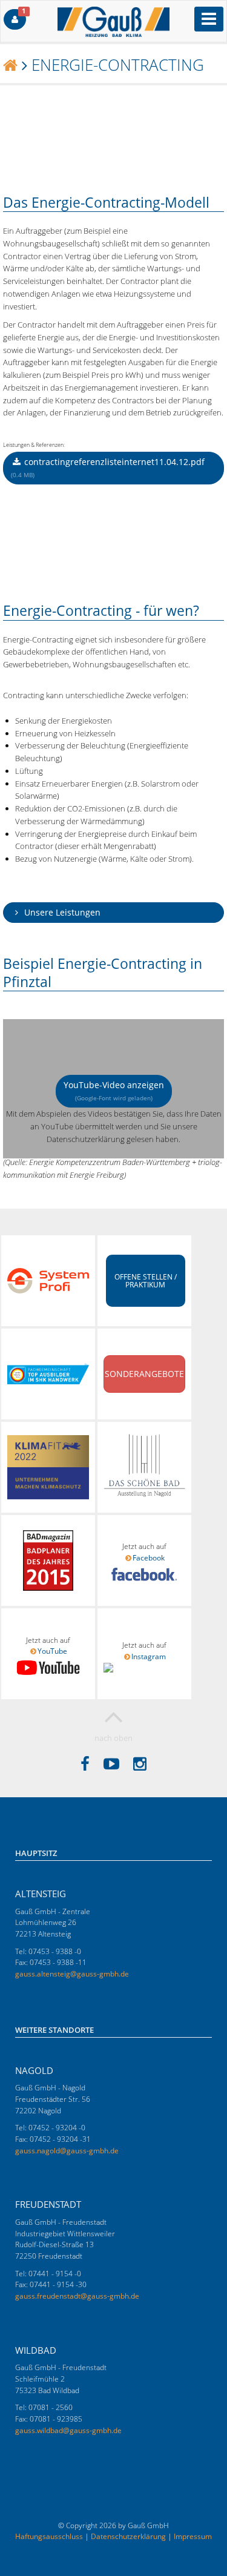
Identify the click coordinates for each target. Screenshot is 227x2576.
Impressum (193, 2536)
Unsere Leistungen (61, 912)
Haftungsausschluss (49, 2536)
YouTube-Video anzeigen (114, 1091)
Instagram (149, 1656)
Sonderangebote (144, 1374)
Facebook (149, 1558)
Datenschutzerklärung (128, 2536)
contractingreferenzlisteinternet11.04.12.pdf (108, 467)
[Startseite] (10, 65)
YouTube (52, 1651)
